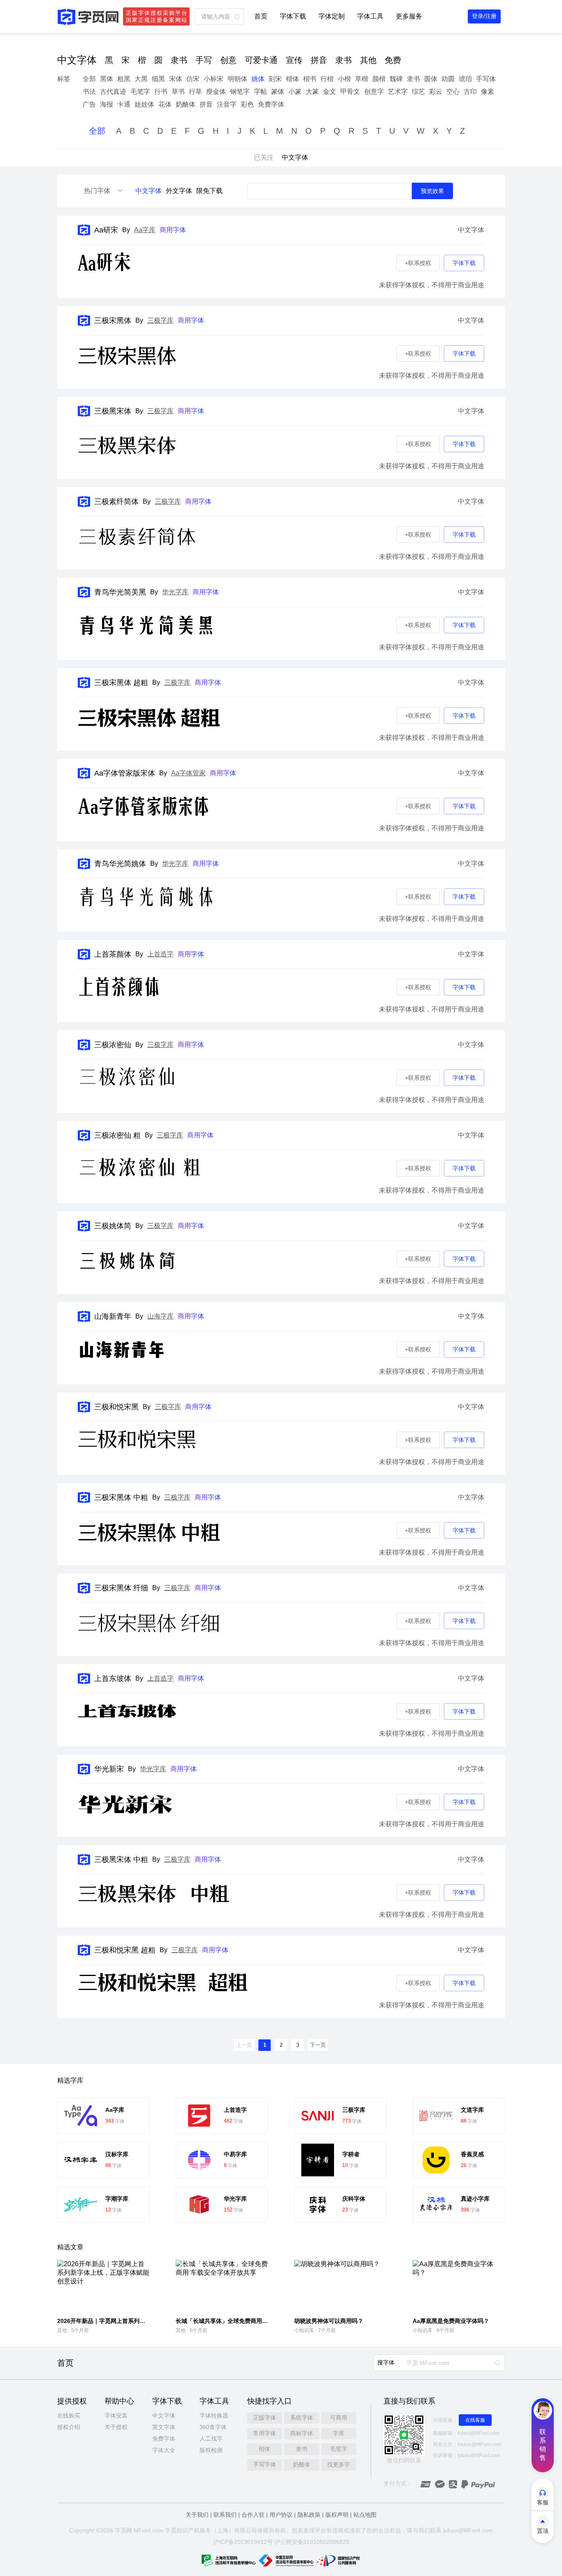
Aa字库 (145, 230)
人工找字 (211, 2439)
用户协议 (281, 2515)
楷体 (265, 2449)
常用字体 (265, 2433)
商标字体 (302, 2433)
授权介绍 (69, 2427)
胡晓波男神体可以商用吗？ (329, 2321)
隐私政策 (309, 2515)
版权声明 (337, 2515)
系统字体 (302, 2418)
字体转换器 (214, 2416)
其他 (62, 2330)
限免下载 (209, 191)
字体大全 (164, 2450)
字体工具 (370, 16)
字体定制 (332, 16)
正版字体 (265, 2418)
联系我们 (225, 2515)
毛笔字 (339, 2449)
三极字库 (160, 320)
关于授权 (116, 2427)
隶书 (302, 2449)
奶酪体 (302, 2464)
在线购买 (69, 2416)
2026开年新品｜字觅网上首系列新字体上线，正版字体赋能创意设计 (144, 2321)
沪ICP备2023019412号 (243, 2542)
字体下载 (293, 16)
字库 (339, 2433)
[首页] (88, 17)
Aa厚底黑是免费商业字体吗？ (451, 2321)
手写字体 (265, 2464)
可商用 (339, 2418)
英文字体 (164, 2427)
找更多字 (339, 2464)
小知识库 (304, 2330)
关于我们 (197, 2515)
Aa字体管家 (188, 773)
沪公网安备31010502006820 (312, 2542)
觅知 (176, 2530)
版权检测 (211, 2450)
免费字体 (164, 2439)
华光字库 (175, 592)
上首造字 (160, 954)
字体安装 (116, 2416)
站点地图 (365, 2515)
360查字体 (213, 2427)
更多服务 (409, 16)
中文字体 (149, 191)
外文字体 (179, 191)
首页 (261, 16)
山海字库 (160, 1316)
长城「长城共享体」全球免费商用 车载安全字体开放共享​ (248, 2321)
